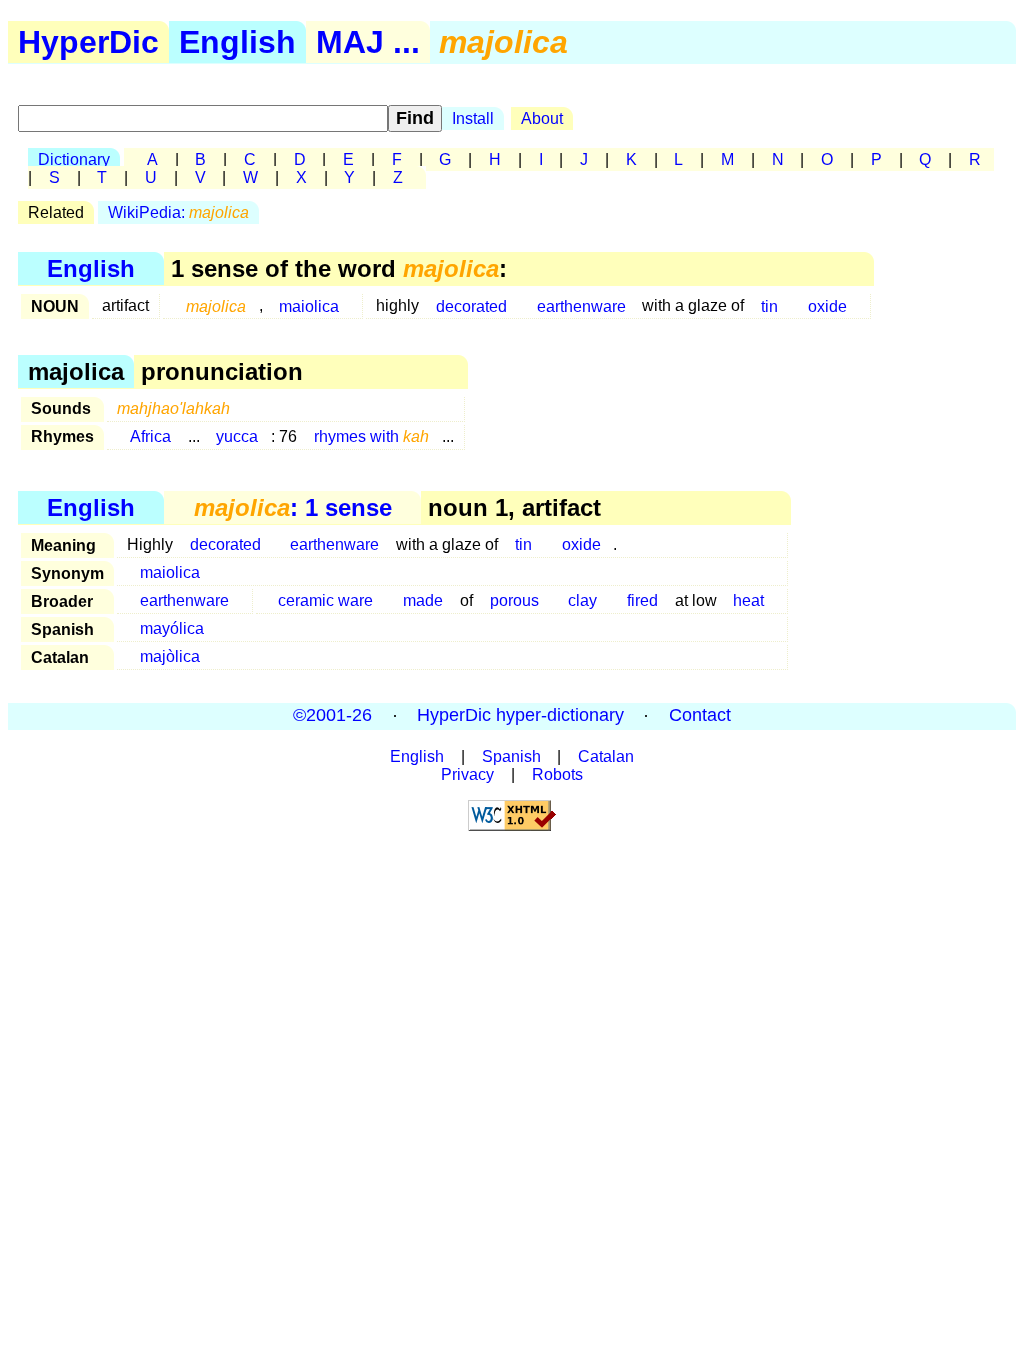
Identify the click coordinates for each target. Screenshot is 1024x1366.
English (237, 42)
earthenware (581, 305)
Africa (150, 436)
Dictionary (74, 159)
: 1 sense (293, 507)
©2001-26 (332, 716)
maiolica (309, 305)
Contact (700, 716)
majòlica (170, 656)
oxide (827, 305)
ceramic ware (325, 600)
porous (514, 600)
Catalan (606, 756)
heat (748, 600)
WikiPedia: (178, 212)
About (542, 118)
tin (769, 305)
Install (473, 118)
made (423, 600)
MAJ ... (368, 42)
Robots (557, 774)
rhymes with (371, 436)
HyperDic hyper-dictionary (520, 716)
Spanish (511, 756)
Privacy (467, 774)
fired (642, 600)
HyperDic (88, 42)
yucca (237, 436)
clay (582, 600)
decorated (471, 305)
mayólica (172, 628)
